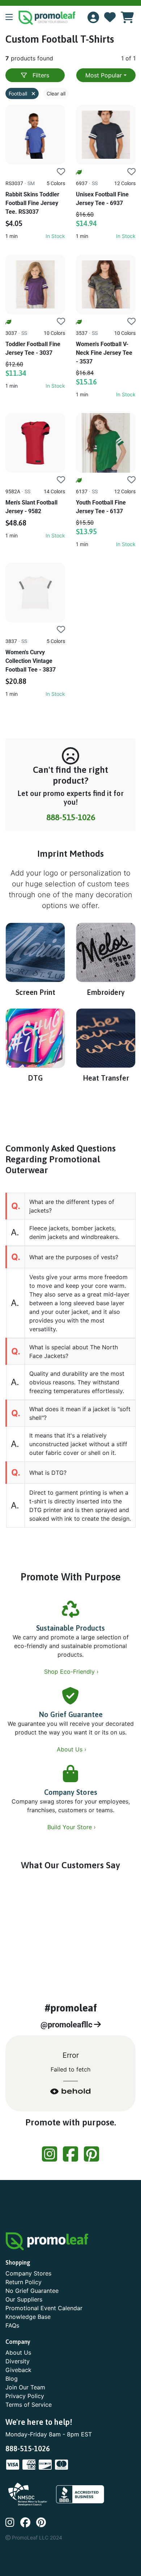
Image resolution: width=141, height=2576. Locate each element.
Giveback (18, 2370)
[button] (12, 18)
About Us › (72, 1749)
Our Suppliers (24, 2299)
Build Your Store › (72, 1827)
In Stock (55, 236)
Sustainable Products (70, 1628)
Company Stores (71, 1792)
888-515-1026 (71, 817)
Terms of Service (29, 2405)
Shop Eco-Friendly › (72, 1672)
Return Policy (23, 2282)
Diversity (18, 2361)
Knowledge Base (28, 2317)
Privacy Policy (25, 2396)
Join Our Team (25, 2387)
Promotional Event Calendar (44, 2308)
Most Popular (104, 75)
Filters (41, 75)
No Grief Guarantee (71, 1714)
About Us (18, 2353)
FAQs (12, 2325)
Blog (12, 2379)
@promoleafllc (67, 2025)
